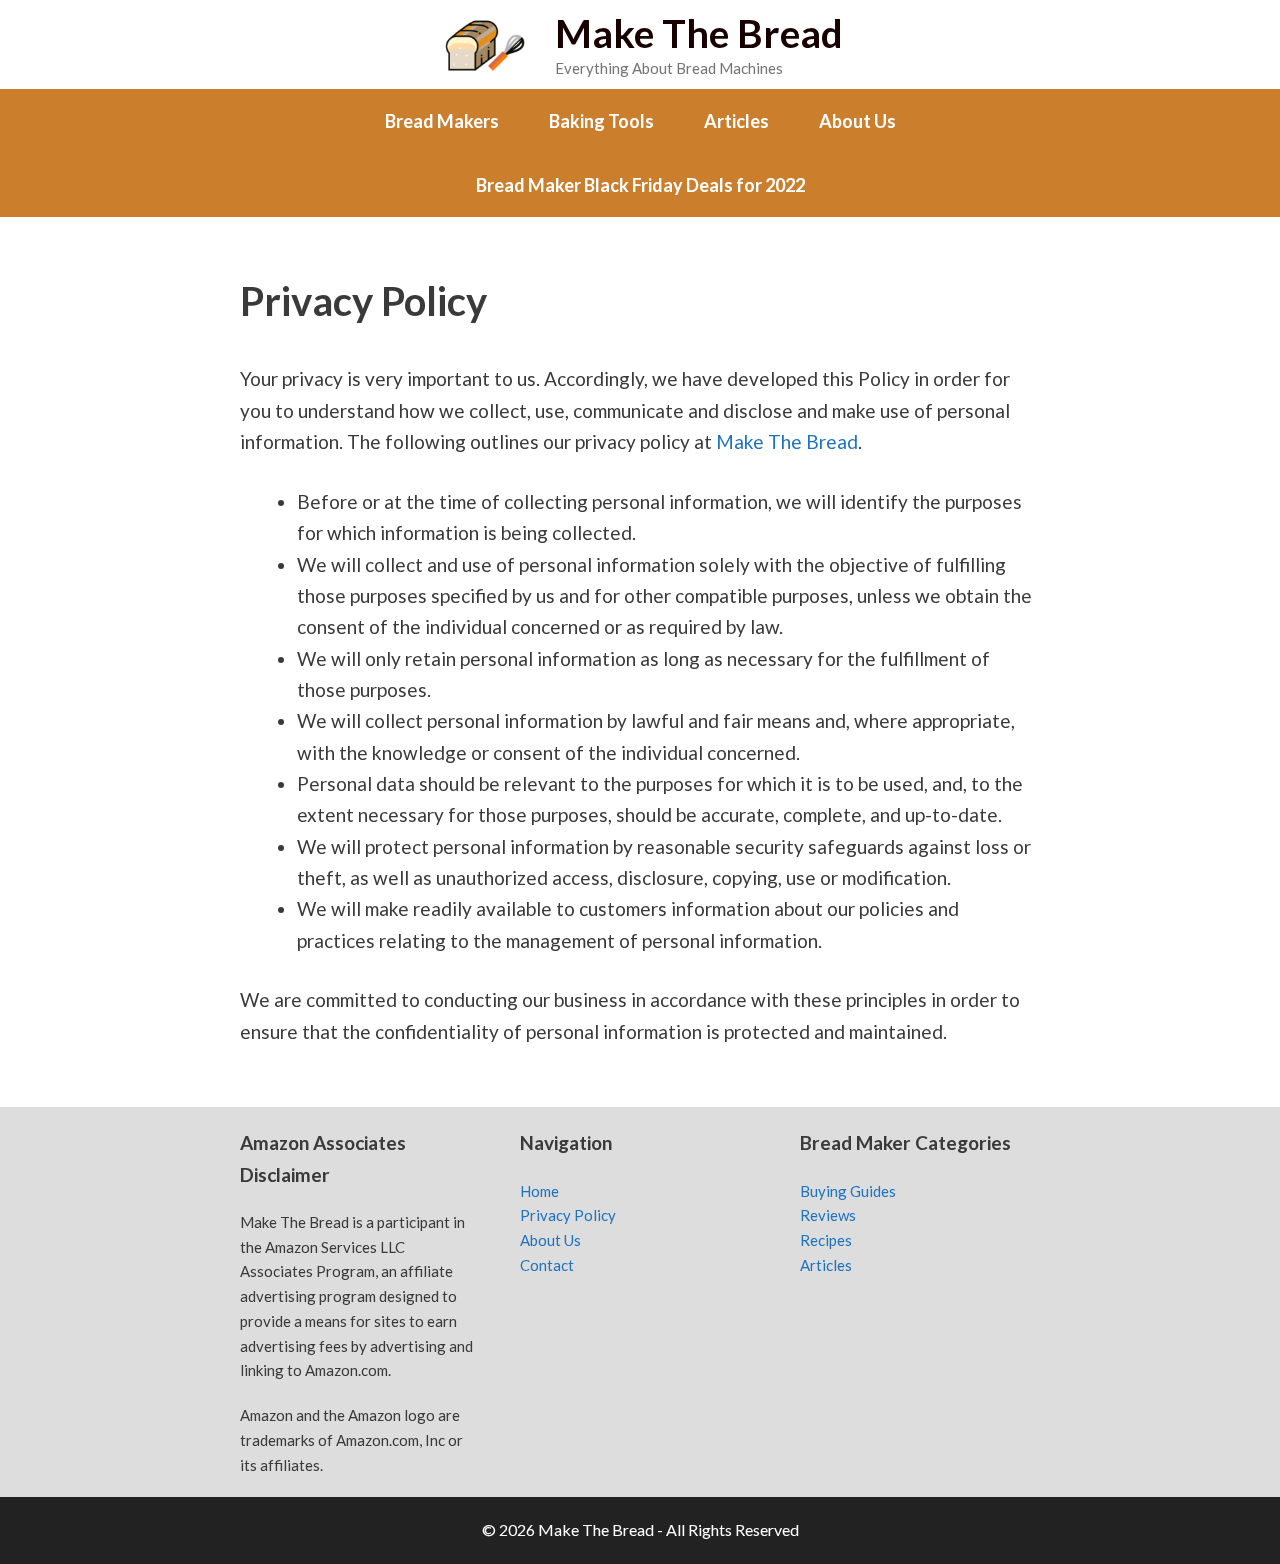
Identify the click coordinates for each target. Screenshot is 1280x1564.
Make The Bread (699, 33)
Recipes (826, 1240)
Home (539, 1191)
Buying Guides (848, 1191)
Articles (736, 121)
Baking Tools (601, 121)
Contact (547, 1265)
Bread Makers (442, 121)
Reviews (828, 1215)
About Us (857, 121)
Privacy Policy (568, 1215)
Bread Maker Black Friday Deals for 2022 (640, 185)
